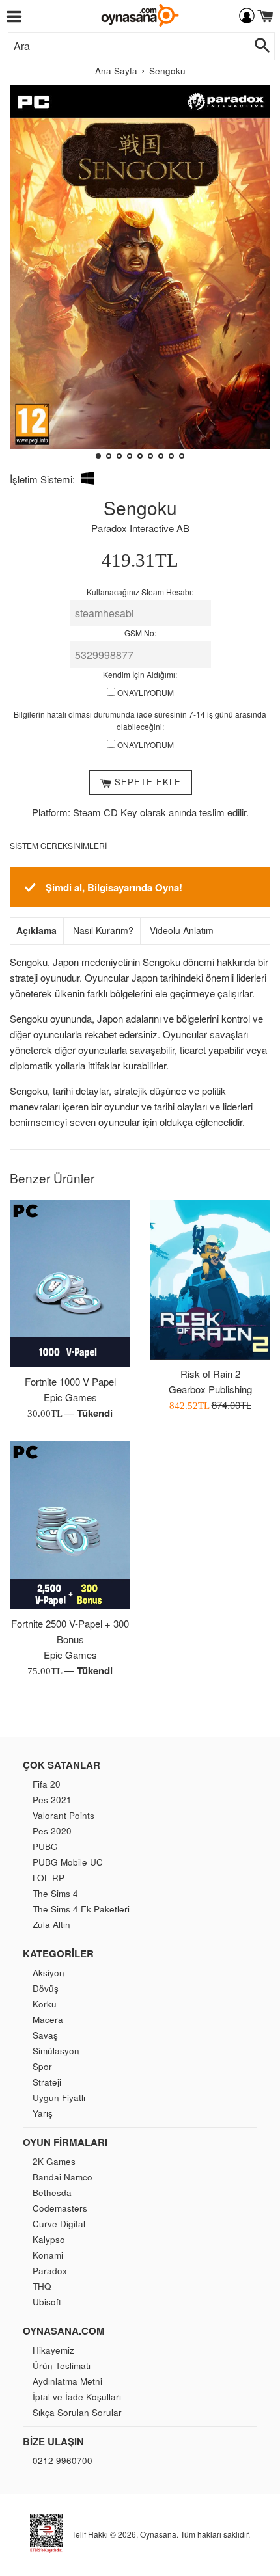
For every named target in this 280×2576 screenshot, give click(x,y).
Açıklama (36, 931)
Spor (42, 2066)
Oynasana (158, 2534)
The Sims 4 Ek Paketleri (81, 1909)
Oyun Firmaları (65, 2142)
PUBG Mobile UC (68, 1862)
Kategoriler (58, 1953)
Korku (45, 2004)
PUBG (45, 1846)
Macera (48, 2019)
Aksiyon (49, 1973)
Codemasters (60, 2208)
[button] (25, 277)
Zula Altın (51, 1925)
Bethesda (52, 2193)
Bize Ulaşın (53, 2441)
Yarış (43, 2113)
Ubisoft (47, 2302)
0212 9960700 (63, 2461)
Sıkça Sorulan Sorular (77, 2412)
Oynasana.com (64, 2331)
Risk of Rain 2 (210, 1374)
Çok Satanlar (62, 1765)
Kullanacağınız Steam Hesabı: (140, 592)
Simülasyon (56, 2051)
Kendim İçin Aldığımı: (140, 674)
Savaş (45, 2035)
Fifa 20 (47, 1784)
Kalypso (49, 2239)
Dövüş (46, 1988)
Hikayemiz (53, 2350)
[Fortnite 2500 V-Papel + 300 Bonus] (70, 1525)
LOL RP (49, 1878)
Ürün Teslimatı (62, 2366)
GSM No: (140, 633)
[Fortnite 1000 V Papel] (70, 1284)
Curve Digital (59, 2224)
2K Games (54, 2161)
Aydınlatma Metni (67, 2381)
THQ (42, 2286)
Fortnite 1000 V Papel (70, 1381)
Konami (48, 2255)
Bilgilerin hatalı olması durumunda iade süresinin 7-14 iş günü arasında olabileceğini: (140, 720)
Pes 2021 (52, 1800)
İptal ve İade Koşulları (77, 2397)
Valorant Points (63, 1815)
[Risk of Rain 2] (210, 1280)
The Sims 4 (55, 1893)
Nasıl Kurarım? (103, 931)
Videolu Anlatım (182, 931)
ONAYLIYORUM (145, 692)
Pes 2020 (52, 1831)
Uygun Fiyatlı (59, 2098)
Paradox (50, 2271)
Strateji (47, 2082)
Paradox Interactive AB (140, 528)
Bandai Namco (63, 2177)
